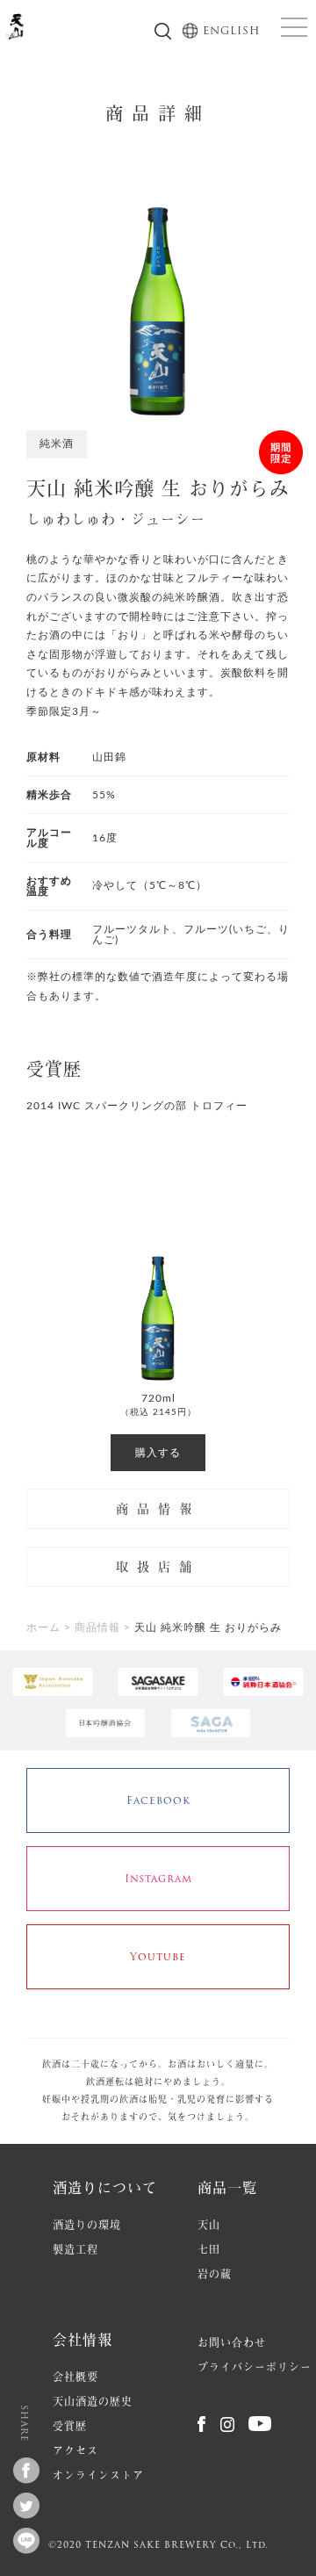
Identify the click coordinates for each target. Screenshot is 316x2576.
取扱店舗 (158, 1567)
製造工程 (75, 2250)
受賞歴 (70, 2426)
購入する (158, 1453)
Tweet (39, 2502)
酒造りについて (105, 2187)
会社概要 (75, 2377)
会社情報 (83, 2339)
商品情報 (158, 1509)
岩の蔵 (215, 2274)
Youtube (158, 1956)
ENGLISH (230, 31)
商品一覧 (227, 2187)
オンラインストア (98, 2475)
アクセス (75, 2451)
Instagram (158, 1878)
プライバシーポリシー (255, 2367)
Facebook (158, 1800)
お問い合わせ (232, 2343)
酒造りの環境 (87, 2225)
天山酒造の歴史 (93, 2402)
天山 (209, 2225)
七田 (209, 2250)
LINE (39, 2537)
